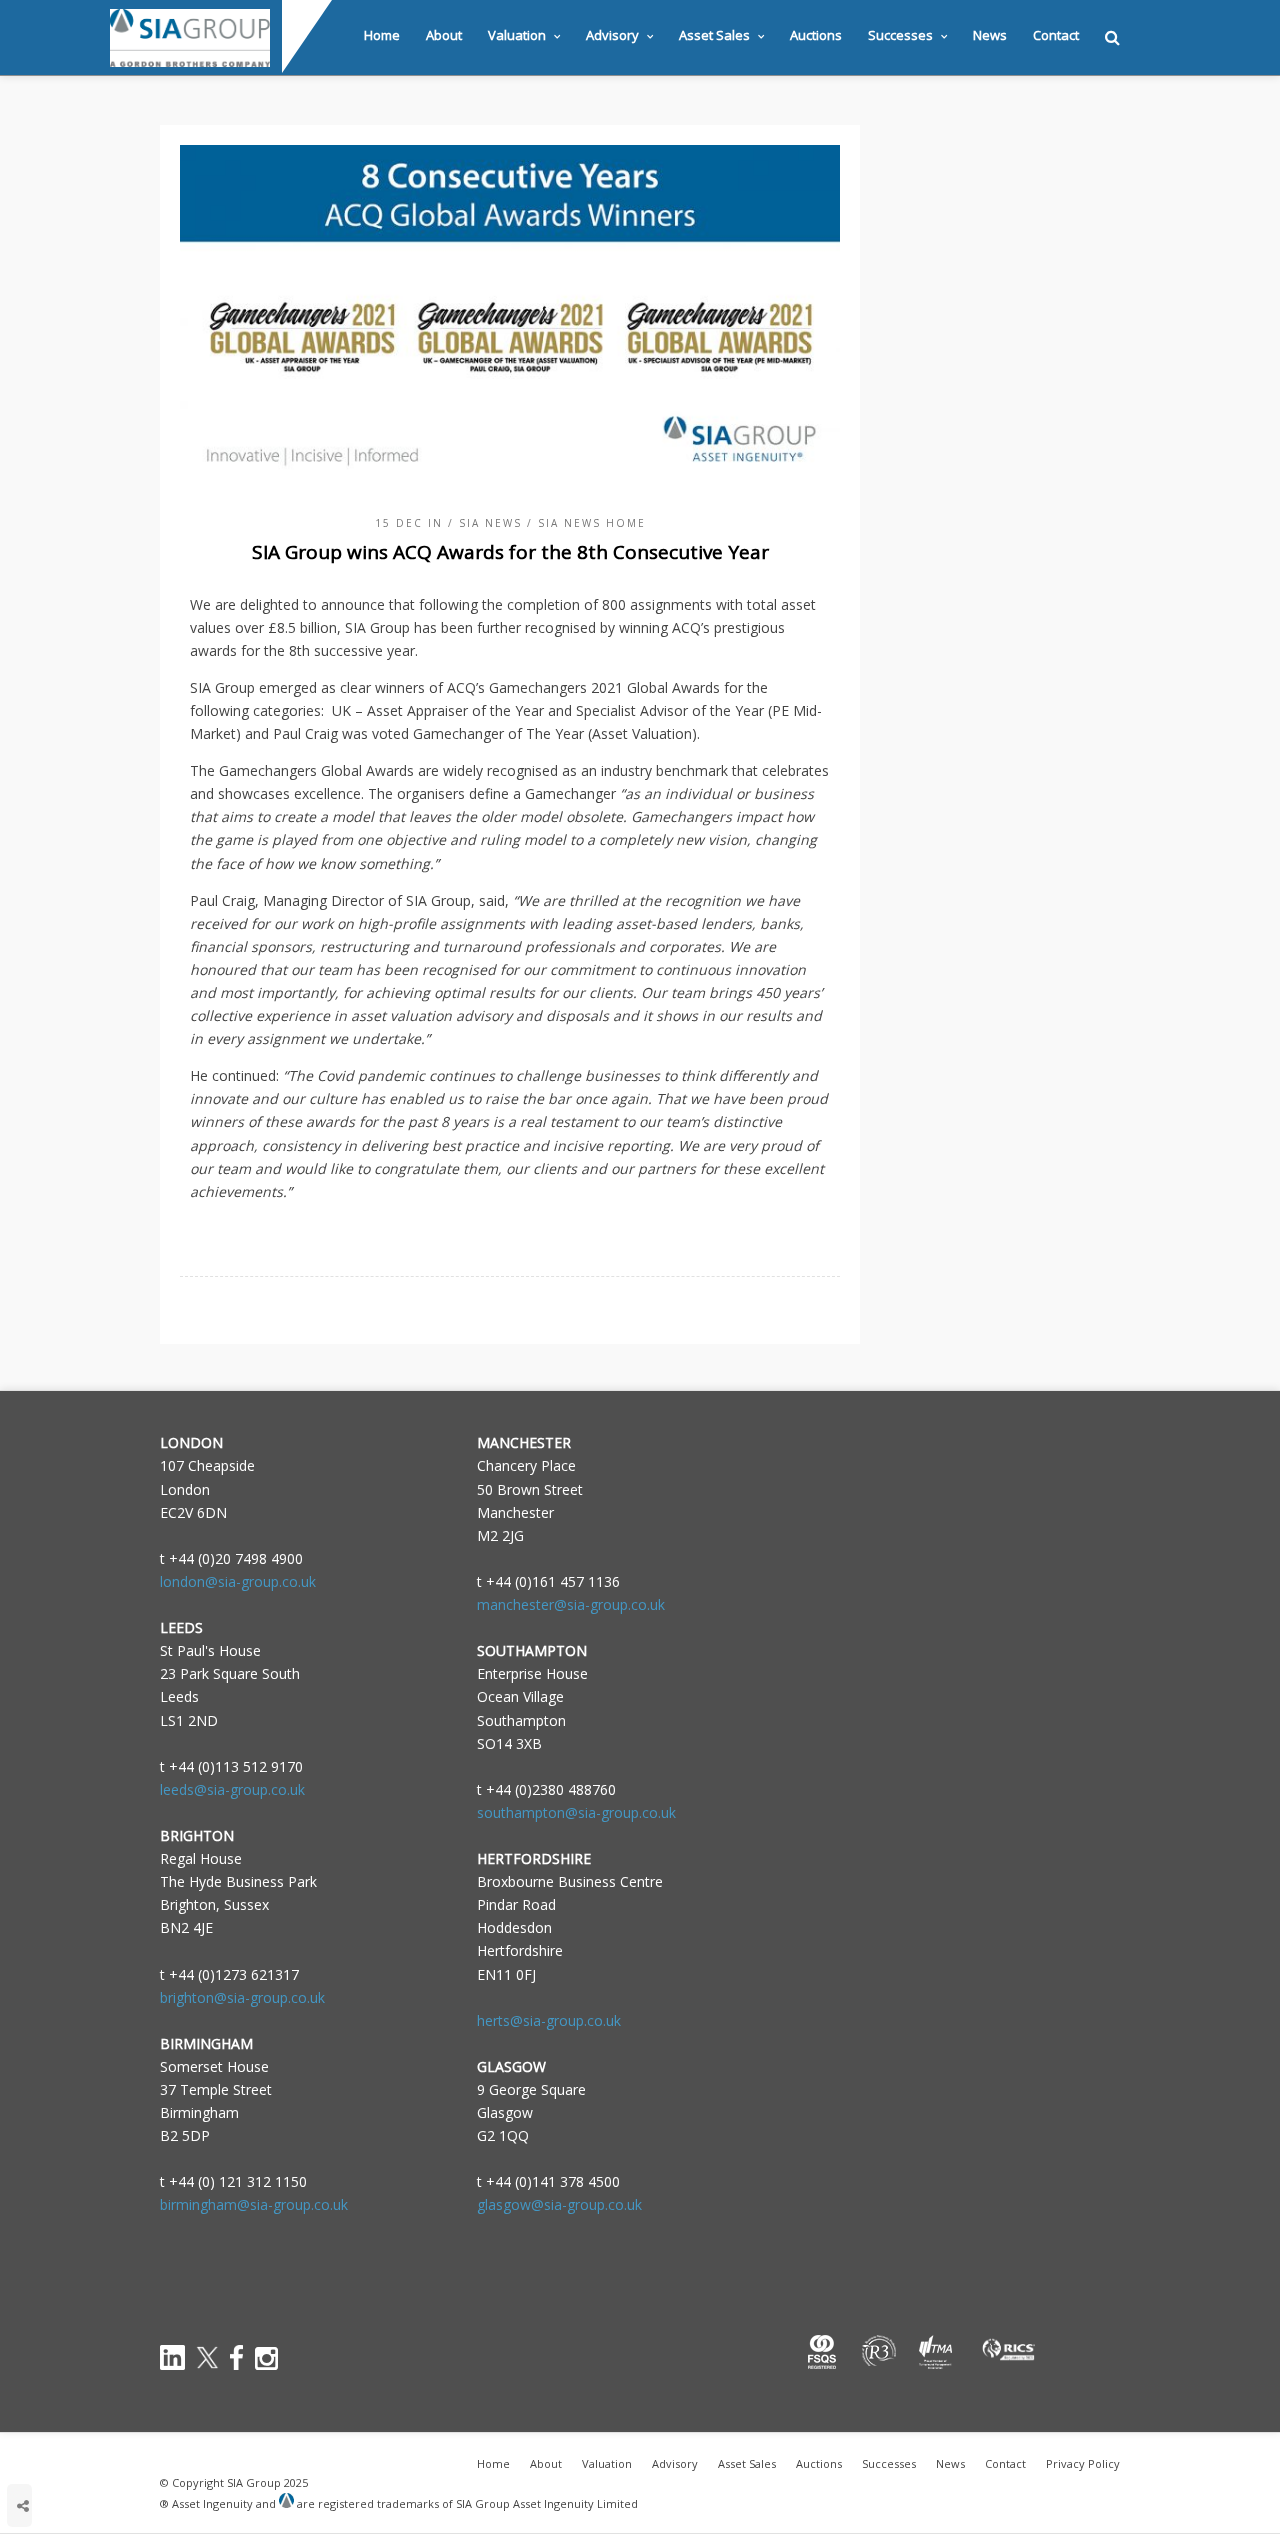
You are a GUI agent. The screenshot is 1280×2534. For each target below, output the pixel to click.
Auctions (816, 35)
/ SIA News (485, 523)
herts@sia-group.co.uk (549, 2020)
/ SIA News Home (586, 523)
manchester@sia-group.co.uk (571, 1604)
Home (382, 35)
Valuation (517, 35)
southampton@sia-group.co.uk (576, 1812)
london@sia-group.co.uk (238, 1581)
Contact (1056, 35)
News (990, 35)
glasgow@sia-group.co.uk (559, 2204)
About (444, 35)
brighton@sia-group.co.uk (242, 1997)
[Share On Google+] (115, 2450)
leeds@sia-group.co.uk (232, 1789)
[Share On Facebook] (26, 2450)
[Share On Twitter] (54, 2450)
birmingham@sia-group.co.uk (254, 2204)
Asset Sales (714, 35)
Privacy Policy (1083, 2463)
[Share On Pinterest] (85, 2450)
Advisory (612, 35)
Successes (900, 35)
